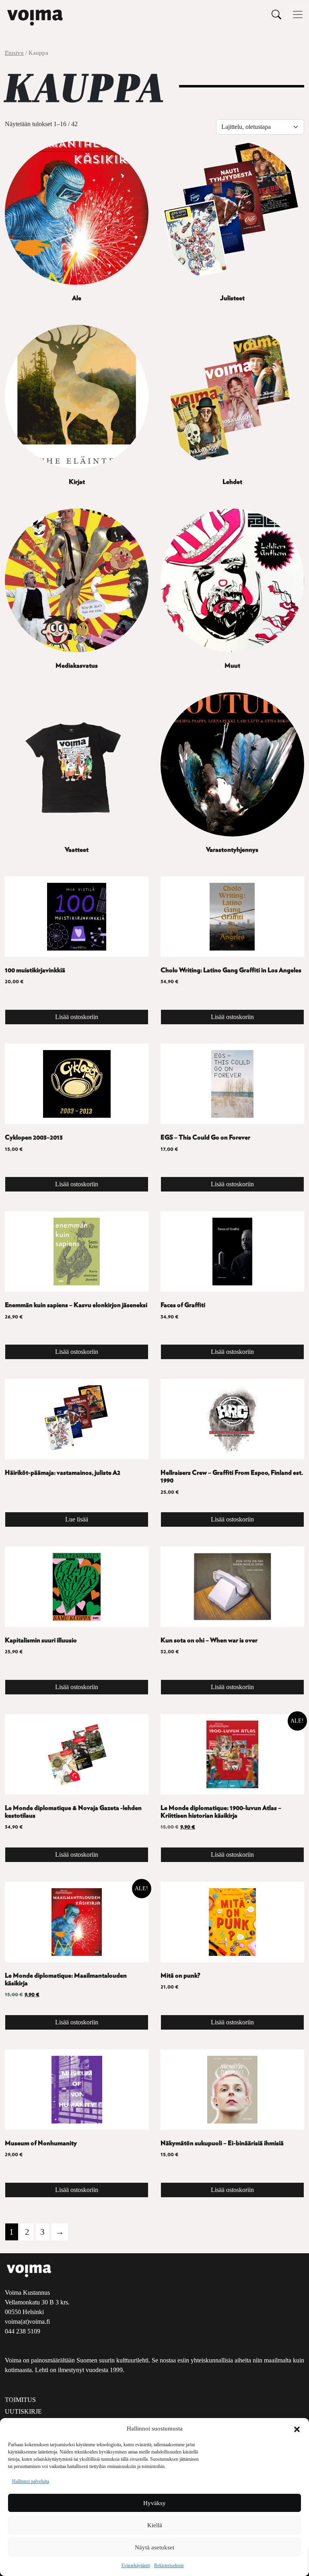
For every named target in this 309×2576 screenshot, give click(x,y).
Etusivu (14, 53)
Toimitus (20, 2400)
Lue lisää (77, 1519)
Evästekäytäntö (136, 2566)
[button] (297, 2429)
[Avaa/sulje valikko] (298, 15)
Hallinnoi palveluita (31, 2481)
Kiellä (155, 2525)
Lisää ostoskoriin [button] (77, 1017)
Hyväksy (154, 2503)
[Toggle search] (276, 14)
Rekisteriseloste (169, 2566)
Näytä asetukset (154, 2547)
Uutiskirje (23, 2411)
